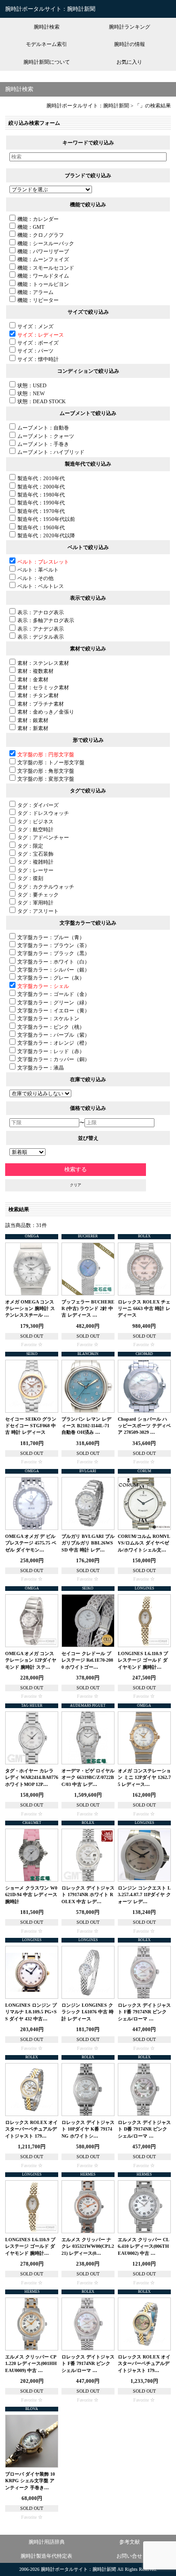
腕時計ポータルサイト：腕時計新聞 (50, 9)
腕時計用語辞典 (47, 2542)
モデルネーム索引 (46, 44)
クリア (76, 1185)
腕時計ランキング (130, 27)
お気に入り (129, 62)
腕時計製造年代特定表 (46, 2556)
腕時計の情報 (130, 44)
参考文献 (130, 2542)
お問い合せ (129, 2556)
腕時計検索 (47, 27)
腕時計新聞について (47, 62)
